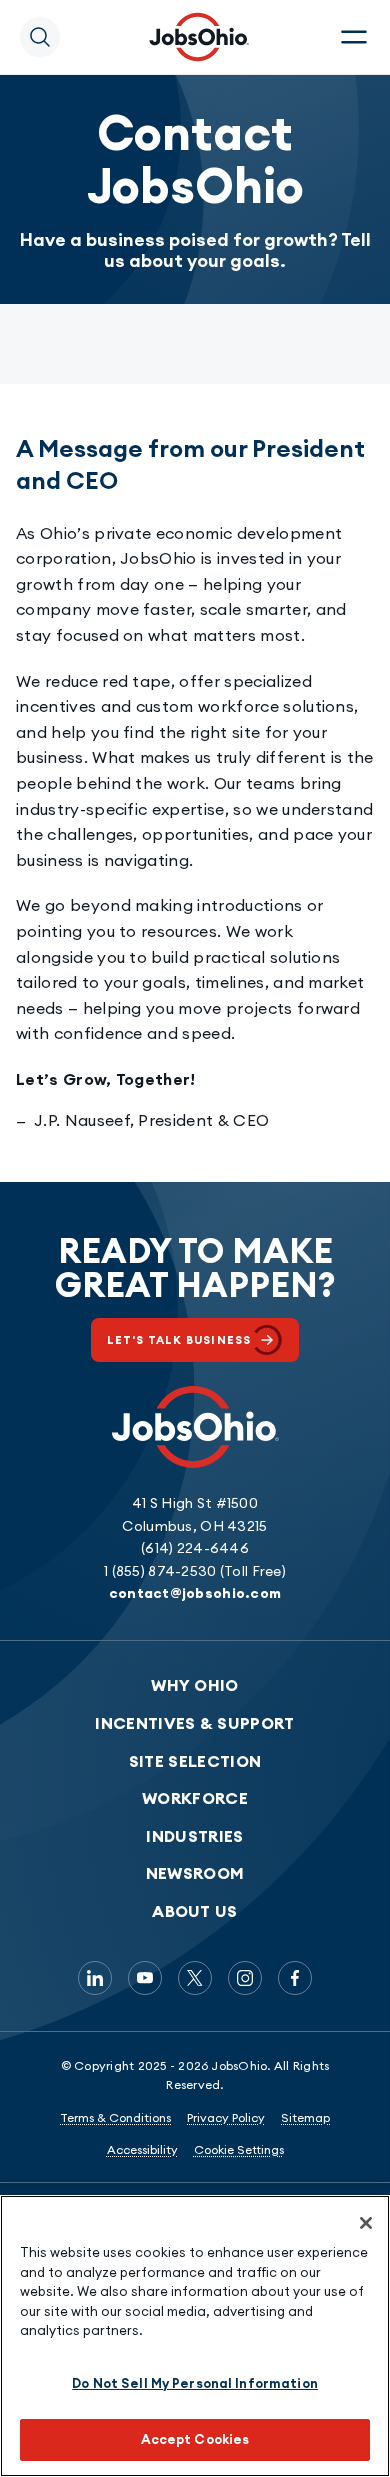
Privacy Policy (226, 2117)
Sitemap (305, 2117)
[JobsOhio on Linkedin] (95, 1978)
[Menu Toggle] (354, 37)
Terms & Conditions (115, 2117)
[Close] (366, 2223)
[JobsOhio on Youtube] (145, 1978)
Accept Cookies (195, 2439)
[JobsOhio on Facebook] (295, 1978)
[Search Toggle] (40, 37)
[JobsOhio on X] (195, 1978)
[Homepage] (199, 37)
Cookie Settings (239, 2149)
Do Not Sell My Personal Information (195, 2383)
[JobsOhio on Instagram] (245, 1978)
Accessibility (142, 2149)
